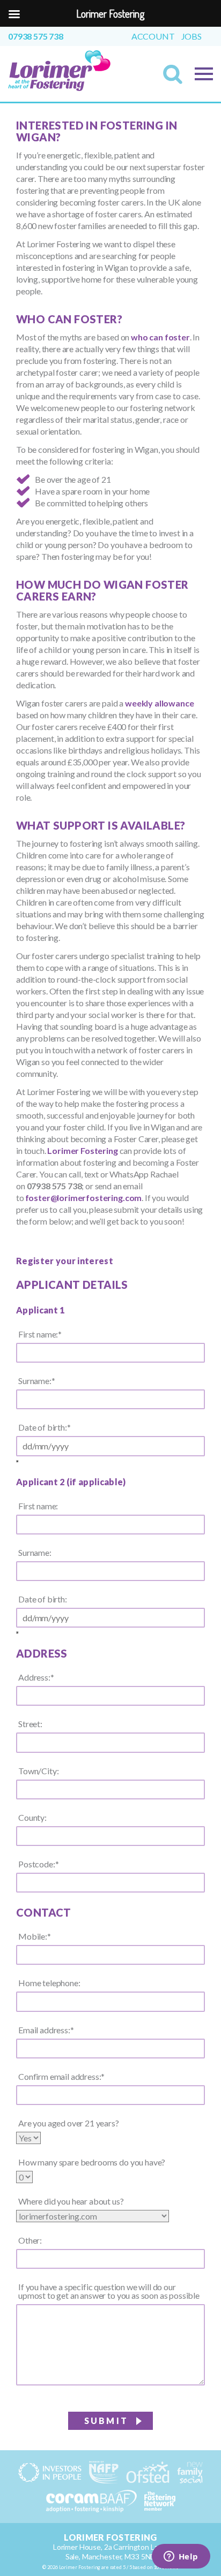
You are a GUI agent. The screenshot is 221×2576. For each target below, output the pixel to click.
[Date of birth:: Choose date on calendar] (17, 1461)
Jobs (191, 36)
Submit (106, 2421)
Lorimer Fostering (82, 1150)
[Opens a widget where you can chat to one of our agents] (181, 2557)
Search (176, 78)
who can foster (160, 337)
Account (153, 36)
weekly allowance (159, 703)
